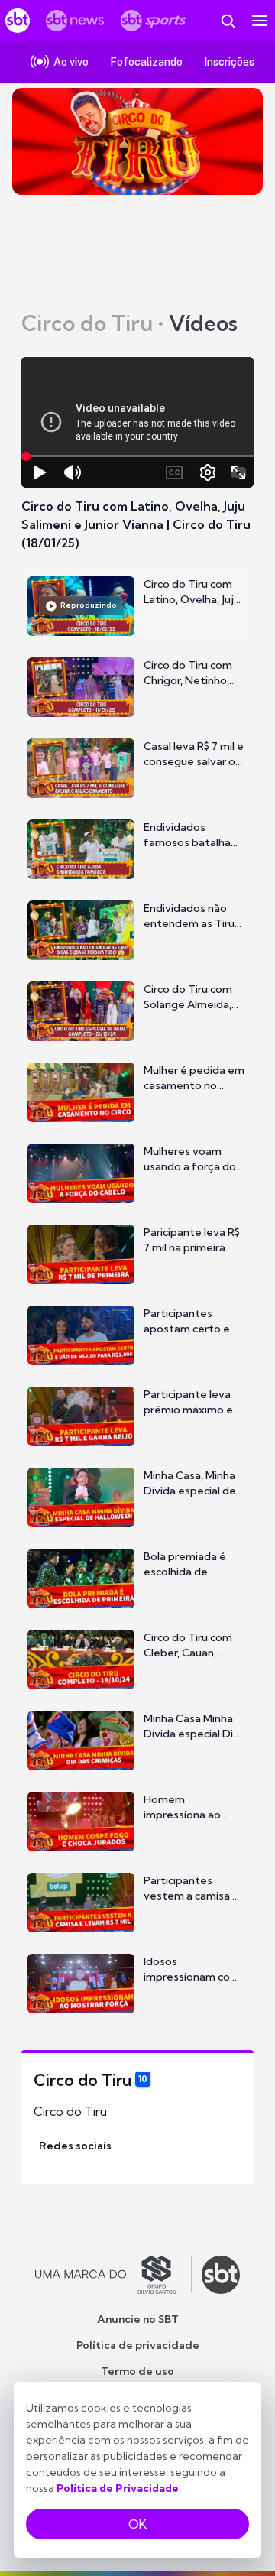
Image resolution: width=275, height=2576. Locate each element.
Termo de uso (137, 2371)
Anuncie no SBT (138, 2319)
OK (137, 2524)
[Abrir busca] (228, 21)
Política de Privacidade (118, 2488)
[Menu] (260, 21)
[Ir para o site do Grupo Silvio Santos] (114, 2275)
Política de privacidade (138, 2345)
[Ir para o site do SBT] (221, 2275)
